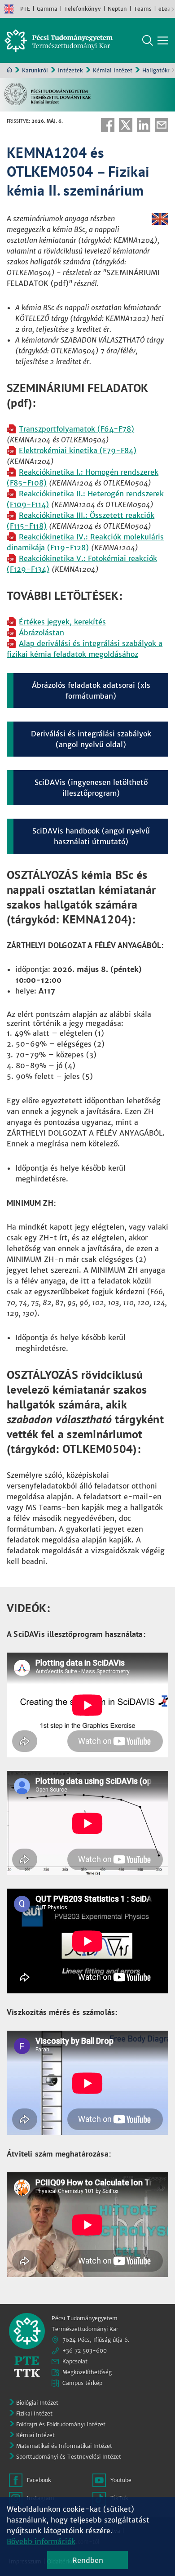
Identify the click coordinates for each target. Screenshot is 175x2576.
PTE (25, 9)
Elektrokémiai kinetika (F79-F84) (78, 450)
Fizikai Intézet (34, 2413)
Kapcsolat (75, 2361)
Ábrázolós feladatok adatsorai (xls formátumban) (91, 691)
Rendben (88, 2560)
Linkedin (144, 125)
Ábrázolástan (42, 633)
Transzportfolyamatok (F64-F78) (77, 429)
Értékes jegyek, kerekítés (62, 622)
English (9, 9)
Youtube (121, 2480)
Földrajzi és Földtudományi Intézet (61, 2424)
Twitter (126, 125)
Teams (143, 9)
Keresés (148, 40)
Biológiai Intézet (37, 2403)
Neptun (117, 9)
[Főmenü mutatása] (163, 40)
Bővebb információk (41, 2541)
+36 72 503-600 (85, 2351)
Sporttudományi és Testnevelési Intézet (69, 2457)
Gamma (47, 9)
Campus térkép (82, 2383)
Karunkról (35, 70)
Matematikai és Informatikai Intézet (64, 2446)
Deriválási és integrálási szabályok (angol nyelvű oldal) (91, 739)
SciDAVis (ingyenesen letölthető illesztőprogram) (91, 788)
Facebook (108, 125)
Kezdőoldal (9, 70)
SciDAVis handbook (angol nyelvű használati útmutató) (91, 836)
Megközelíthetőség (87, 2372)
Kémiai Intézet (113, 70)
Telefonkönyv (83, 9)
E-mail (162, 125)
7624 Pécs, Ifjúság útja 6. (96, 2340)
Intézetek (70, 70)
